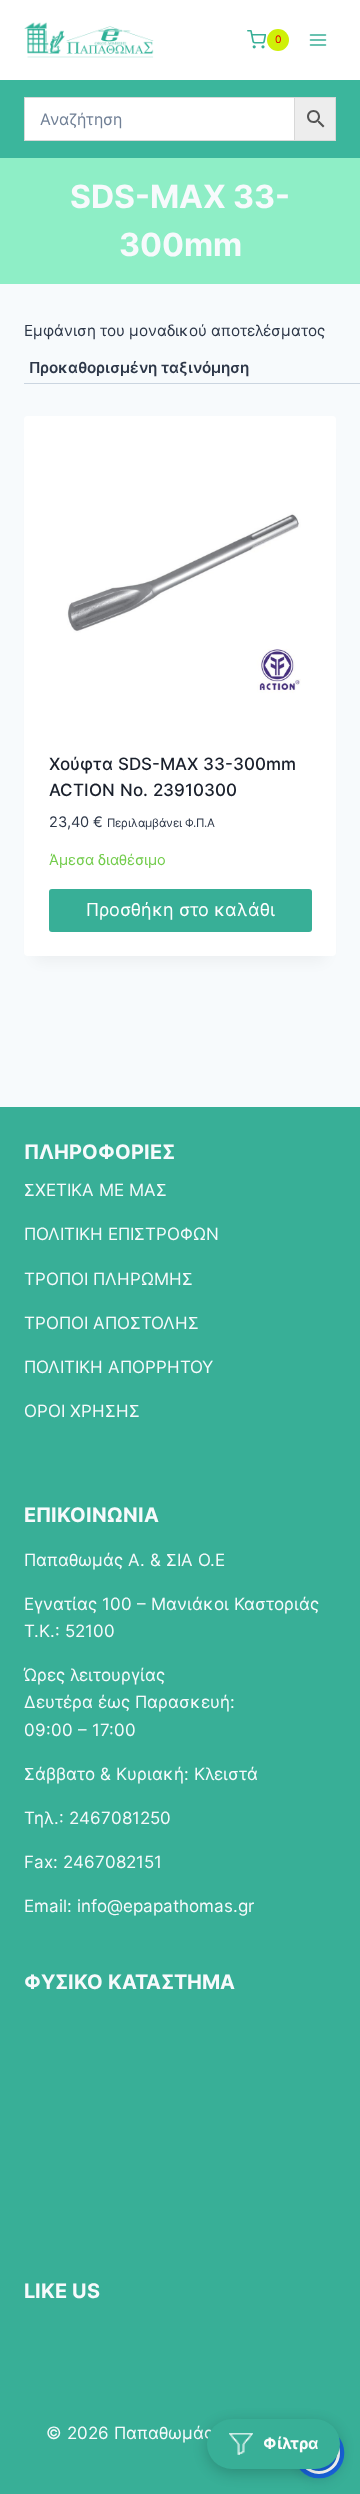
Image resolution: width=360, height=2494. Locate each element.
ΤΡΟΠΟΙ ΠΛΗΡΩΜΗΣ (108, 1279)
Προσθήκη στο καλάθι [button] (180, 909)
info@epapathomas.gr (165, 1906)
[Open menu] (317, 39)
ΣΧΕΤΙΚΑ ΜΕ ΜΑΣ (95, 1190)
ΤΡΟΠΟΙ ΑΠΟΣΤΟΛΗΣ (111, 1323)
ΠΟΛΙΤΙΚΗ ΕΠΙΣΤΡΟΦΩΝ (121, 1234)
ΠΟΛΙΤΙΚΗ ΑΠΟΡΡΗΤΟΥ (118, 1367)
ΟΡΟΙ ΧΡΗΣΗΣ (82, 1411)
